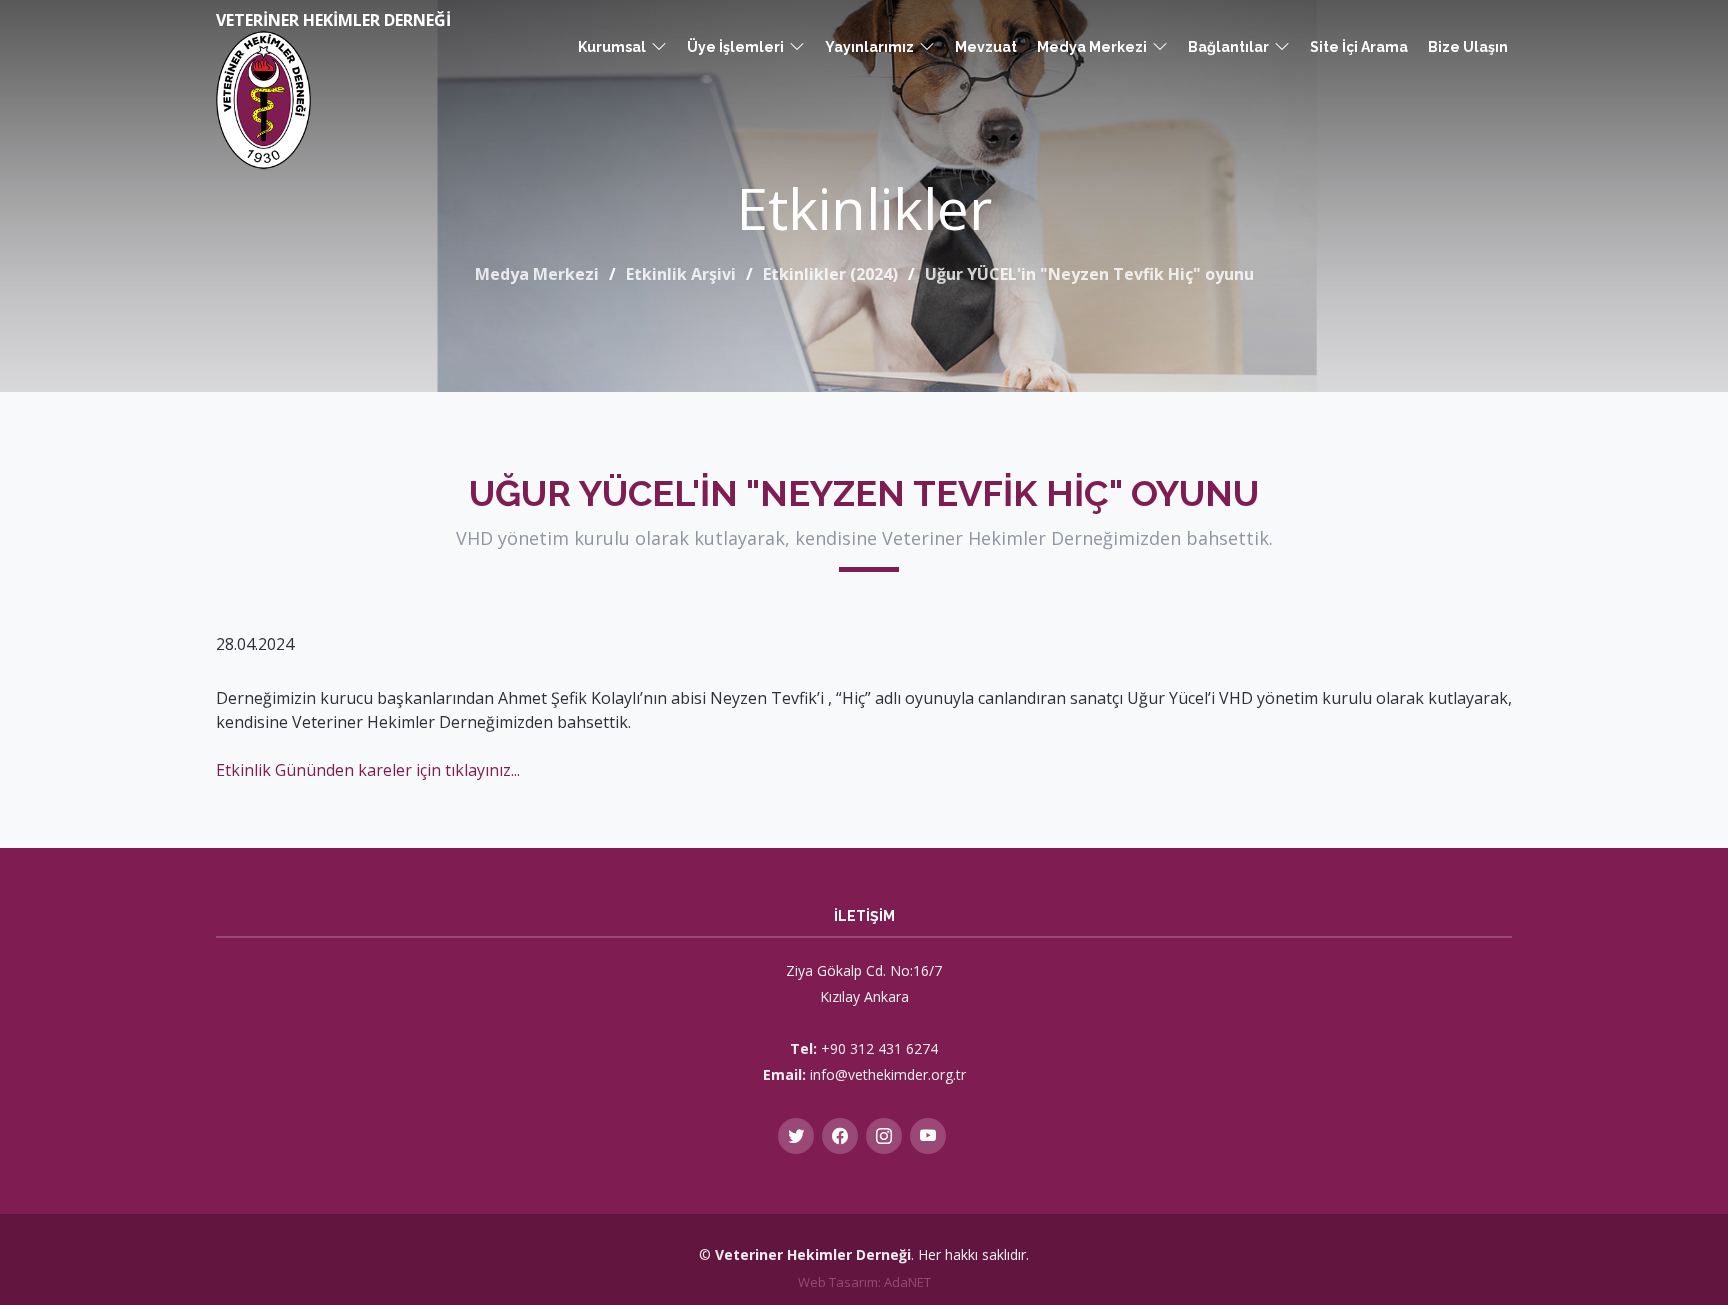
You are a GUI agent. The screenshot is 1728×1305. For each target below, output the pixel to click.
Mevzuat (986, 47)
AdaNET (907, 1282)
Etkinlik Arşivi (681, 274)
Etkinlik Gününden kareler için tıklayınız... (368, 770)
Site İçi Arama (1359, 47)
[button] (622, 47)
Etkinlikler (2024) (830, 274)
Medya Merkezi (537, 274)
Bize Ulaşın (1468, 47)
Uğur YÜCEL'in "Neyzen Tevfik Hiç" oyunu (1089, 274)
